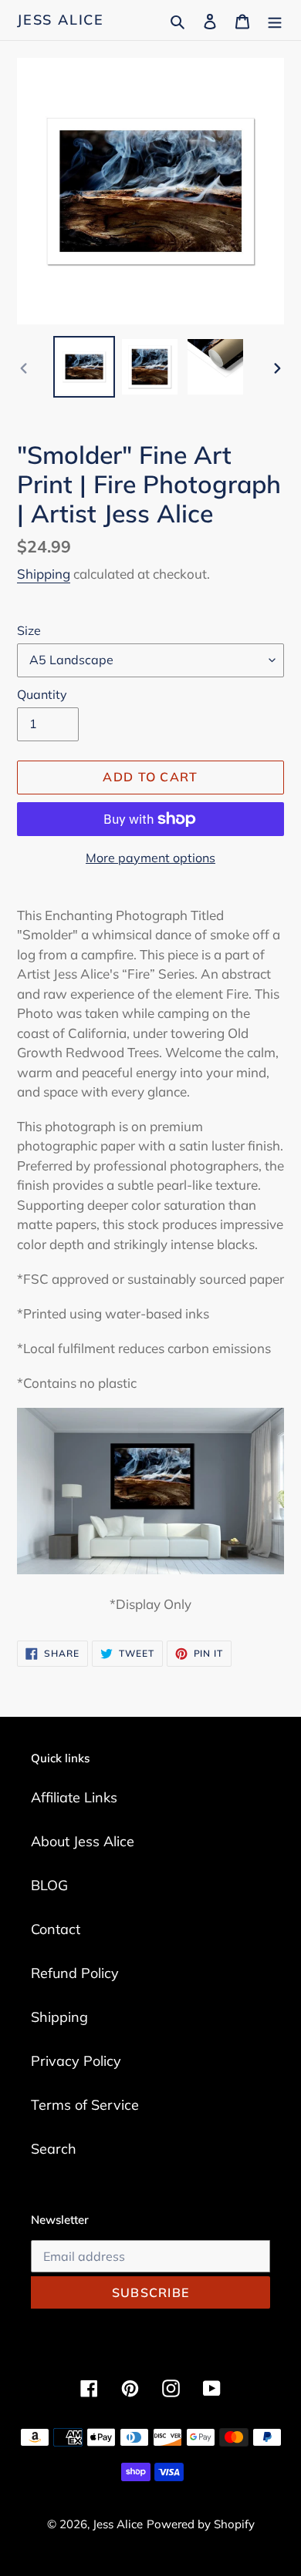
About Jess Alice (83, 1841)
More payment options (150, 858)
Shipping (44, 574)
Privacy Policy (76, 2061)
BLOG (49, 1885)
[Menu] (275, 20)
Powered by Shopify (201, 2524)
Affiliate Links (74, 1797)
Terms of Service (85, 2105)
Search (54, 2149)
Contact (56, 1929)
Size (29, 630)
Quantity (42, 694)
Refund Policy (75, 1973)
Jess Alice (61, 20)
